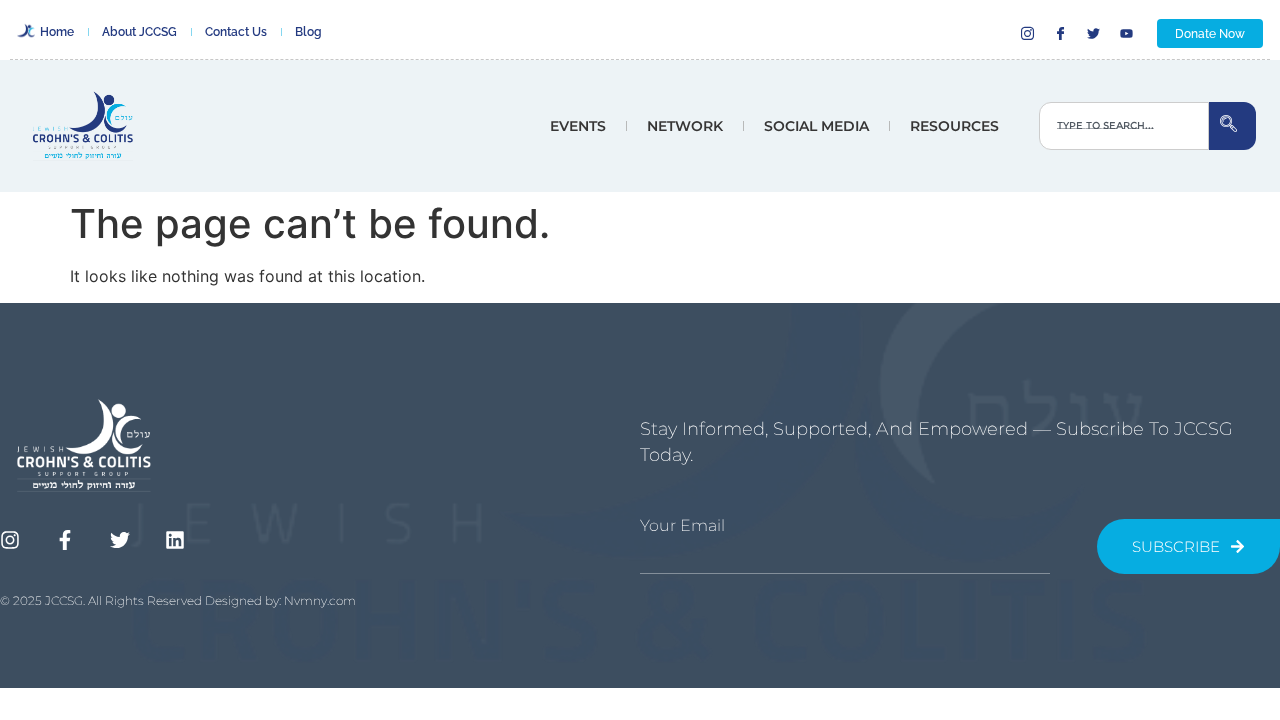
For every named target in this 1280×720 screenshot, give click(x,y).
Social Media (816, 126)
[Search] (1232, 126)
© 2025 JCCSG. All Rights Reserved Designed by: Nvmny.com (178, 600)
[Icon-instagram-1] (1027, 33)
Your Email (682, 526)
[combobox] (1124, 126)
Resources (954, 126)
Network (685, 126)
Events (578, 126)
